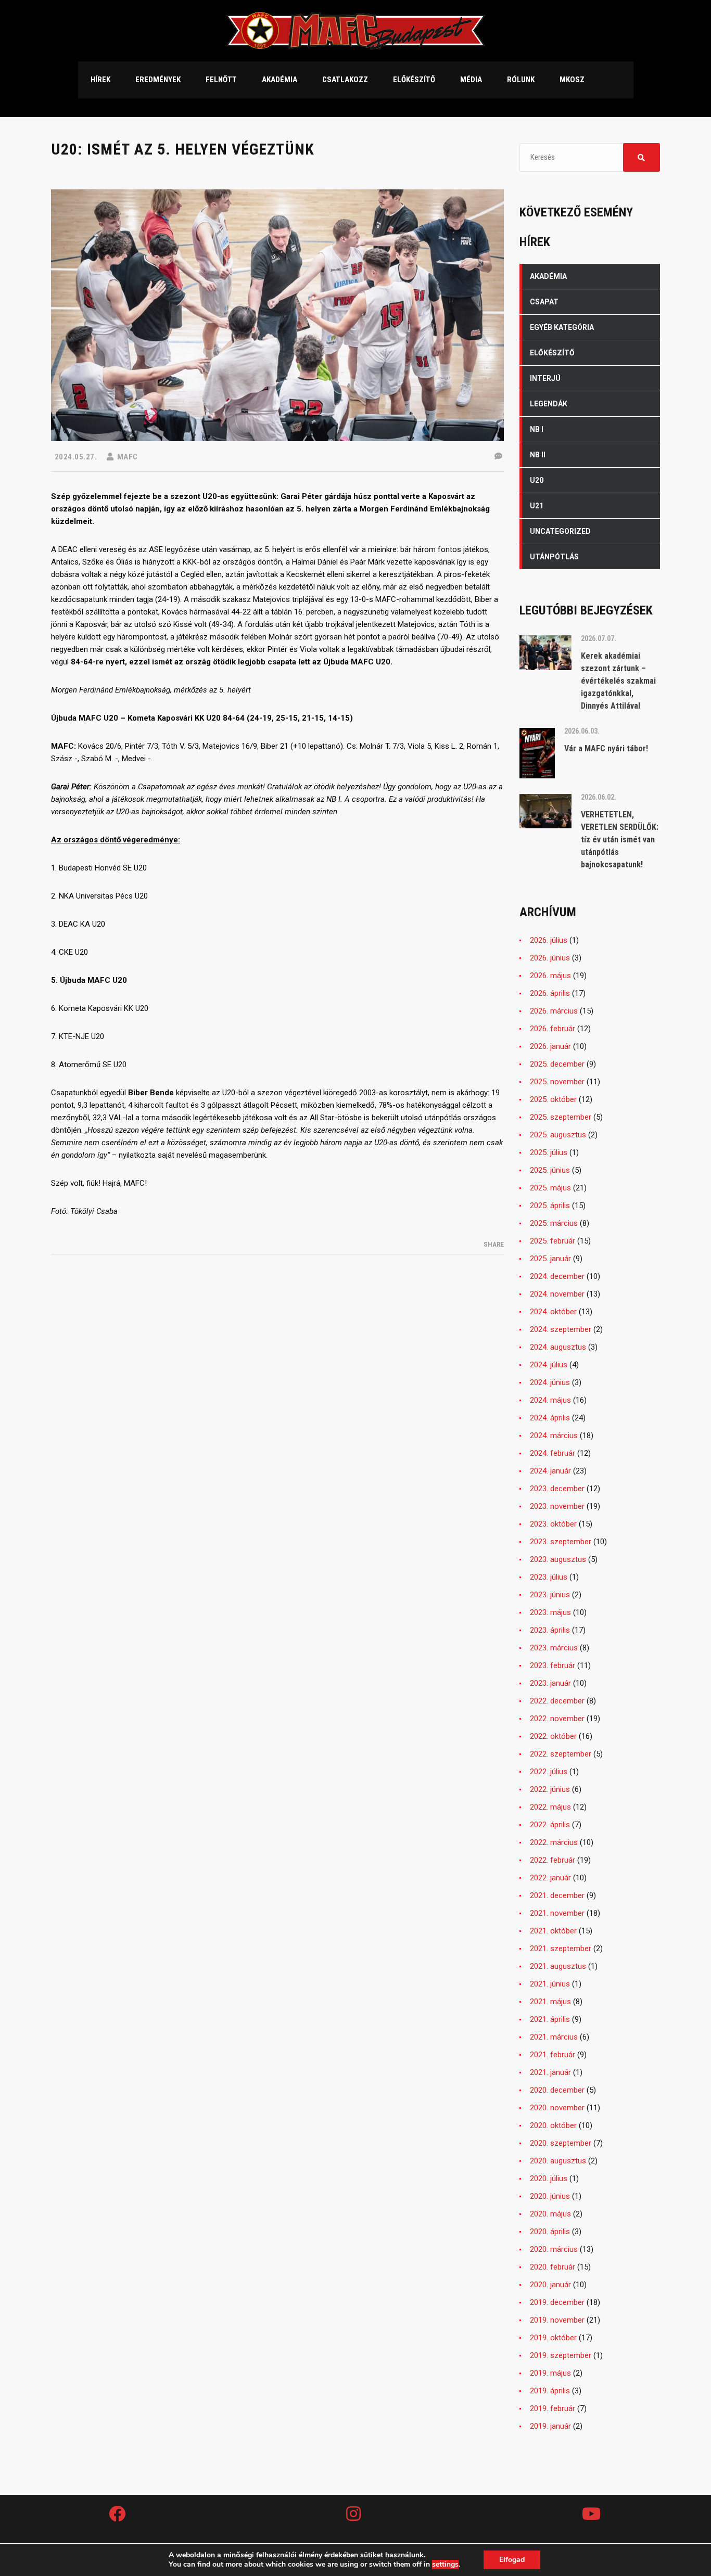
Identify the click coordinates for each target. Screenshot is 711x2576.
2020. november (557, 2108)
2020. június (550, 2196)
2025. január (550, 1259)
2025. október (553, 1099)
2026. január (550, 1046)
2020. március (554, 2249)
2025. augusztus (558, 1135)
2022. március (554, 1842)
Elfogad (512, 2560)
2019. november (557, 2320)
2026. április (550, 993)
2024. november (557, 1294)
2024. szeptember (561, 1329)
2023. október (553, 1524)
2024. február (553, 1453)
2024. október (553, 1312)
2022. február (553, 1860)
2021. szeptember (561, 1949)
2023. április (550, 1630)
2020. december (557, 2090)
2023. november (557, 1506)
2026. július (549, 940)
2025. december (557, 1064)
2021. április (550, 2019)
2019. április (550, 2391)
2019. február (553, 2408)
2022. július (549, 1772)
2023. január (550, 1683)
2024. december (557, 1276)
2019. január (550, 2426)
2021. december (557, 1895)
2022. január (550, 1878)
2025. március (554, 1223)
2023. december (557, 1489)
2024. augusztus (558, 1347)
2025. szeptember (561, 1117)
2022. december (557, 1701)
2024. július (549, 1365)
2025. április (550, 1206)
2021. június (550, 1984)
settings (445, 2565)
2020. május (550, 2214)
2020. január (550, 2285)
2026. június (550, 958)
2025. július (549, 1152)
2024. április (550, 1418)
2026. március (554, 1011)
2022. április (550, 1825)
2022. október (553, 1736)
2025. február (553, 1241)
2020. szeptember (561, 2143)
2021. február (553, 2055)
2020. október (553, 2125)
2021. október (553, 1931)
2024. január (550, 1471)
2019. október (553, 2338)
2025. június (550, 1170)
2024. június (550, 1382)
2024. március (554, 1436)
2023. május (550, 1612)
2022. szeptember (561, 1754)
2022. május (550, 1807)
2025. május (550, 1188)
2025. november (557, 1082)
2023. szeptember (561, 1542)
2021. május (550, 2002)
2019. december (557, 2302)
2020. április (550, 2232)
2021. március (554, 2037)
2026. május (550, 976)
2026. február (553, 1029)
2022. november (557, 1719)
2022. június (550, 1789)
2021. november (557, 1913)
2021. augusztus (558, 1966)
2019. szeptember (561, 2355)
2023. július (549, 1577)
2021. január (550, 2072)
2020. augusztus (558, 2161)
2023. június (550, 1595)
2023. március (554, 1648)
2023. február (553, 1665)
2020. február (553, 2267)
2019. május (550, 2373)
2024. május (550, 1400)
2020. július (549, 2178)
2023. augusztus (558, 1559)
